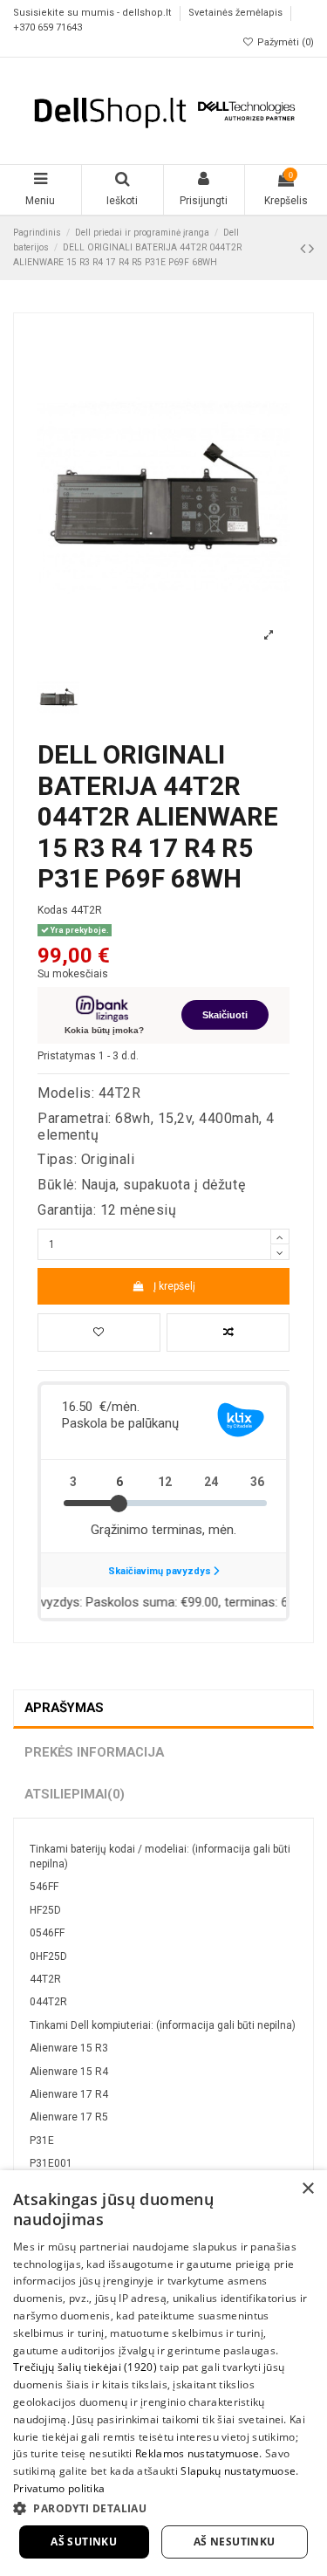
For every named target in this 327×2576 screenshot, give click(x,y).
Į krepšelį (174, 1286)
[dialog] (163, 2373)
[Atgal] (304, 248)
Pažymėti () (284, 42)
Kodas (53, 910)
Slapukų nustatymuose (238, 2471)
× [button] (307, 2189)
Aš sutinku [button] (84, 2542)
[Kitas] (311, 248)
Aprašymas (64, 1708)
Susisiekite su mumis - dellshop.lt (94, 14)
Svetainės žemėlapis (237, 14)
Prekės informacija (94, 1752)
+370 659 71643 (48, 27)
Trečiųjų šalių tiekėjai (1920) (85, 2367)
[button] (163, 2508)
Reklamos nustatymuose (197, 2453)
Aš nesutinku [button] (235, 2542)
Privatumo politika (59, 2488)
